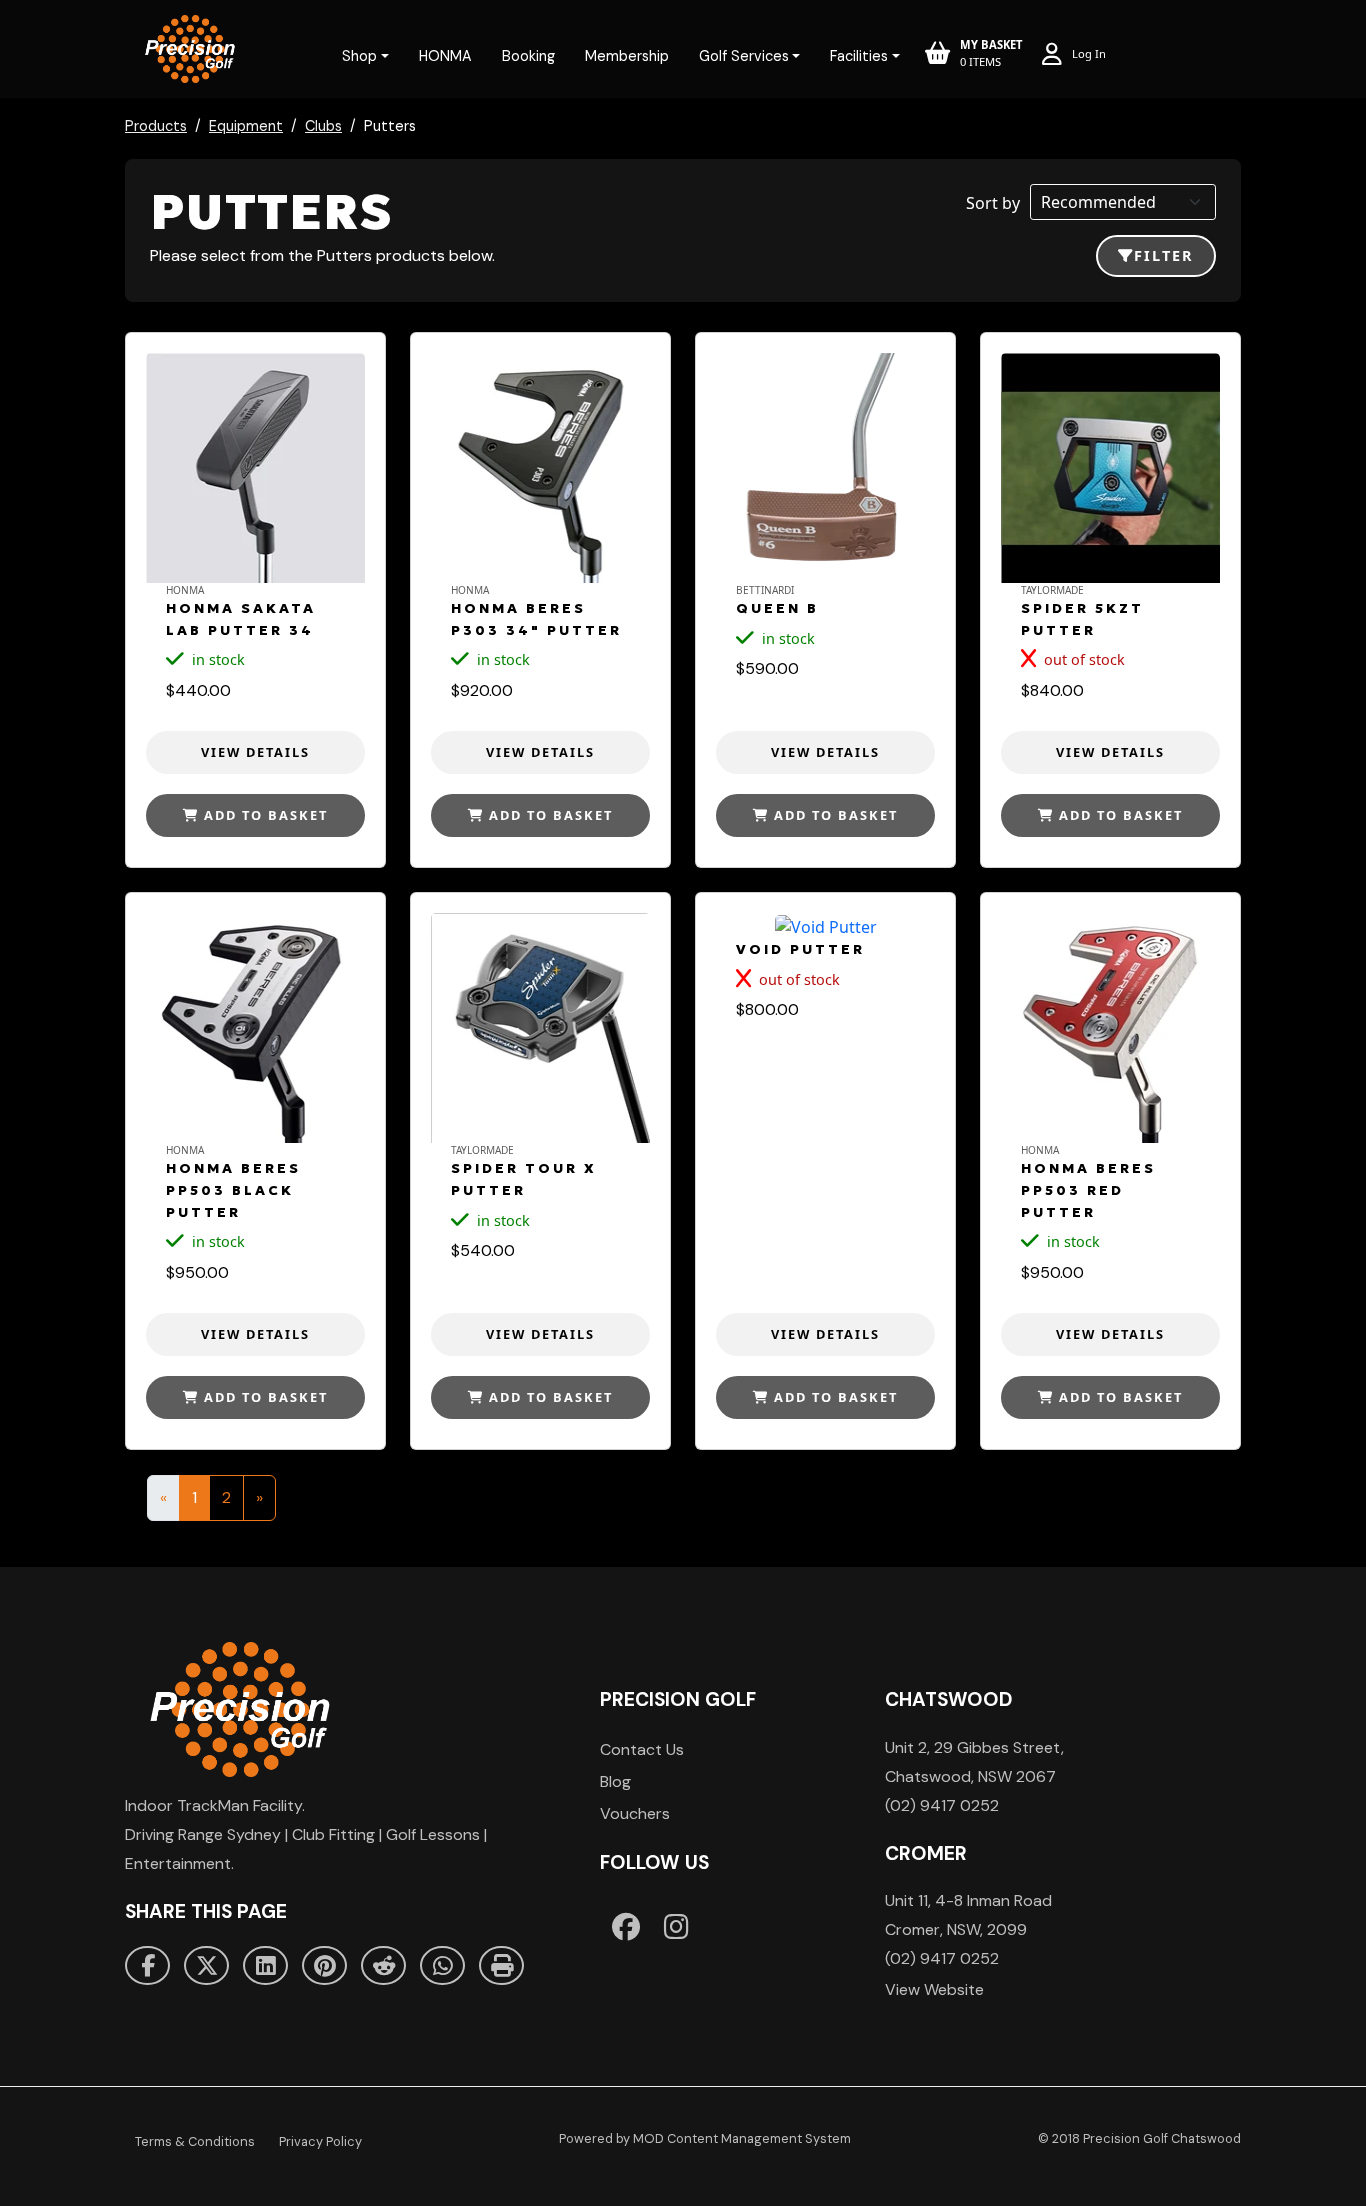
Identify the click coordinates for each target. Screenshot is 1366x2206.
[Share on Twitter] (206, 1966)
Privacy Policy (320, 2141)
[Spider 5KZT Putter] (1110, 468)
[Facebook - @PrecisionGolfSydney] (626, 1926)
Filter (1164, 255)
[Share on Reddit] (383, 1966)
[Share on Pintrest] (324, 1966)
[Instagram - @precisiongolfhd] (676, 1926)
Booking (528, 56)
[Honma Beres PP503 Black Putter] (255, 1028)
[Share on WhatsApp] (442, 1966)
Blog (615, 1781)
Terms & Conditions (195, 2141)
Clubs (323, 126)
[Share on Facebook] (147, 1966)
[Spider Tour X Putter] (540, 1028)
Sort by (993, 203)
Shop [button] (359, 56)
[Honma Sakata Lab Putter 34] (255, 468)
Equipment (246, 126)
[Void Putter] (825, 926)
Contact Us (642, 1749)
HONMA (445, 56)
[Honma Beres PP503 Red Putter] (1110, 1028)
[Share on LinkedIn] (265, 1966)
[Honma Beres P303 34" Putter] (540, 468)
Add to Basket (263, 815)
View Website (934, 1989)
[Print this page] (501, 1966)
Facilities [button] (859, 56)
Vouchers (635, 1813)
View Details (255, 752)
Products (156, 126)
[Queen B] (825, 468)
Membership (627, 56)
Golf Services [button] (744, 56)
